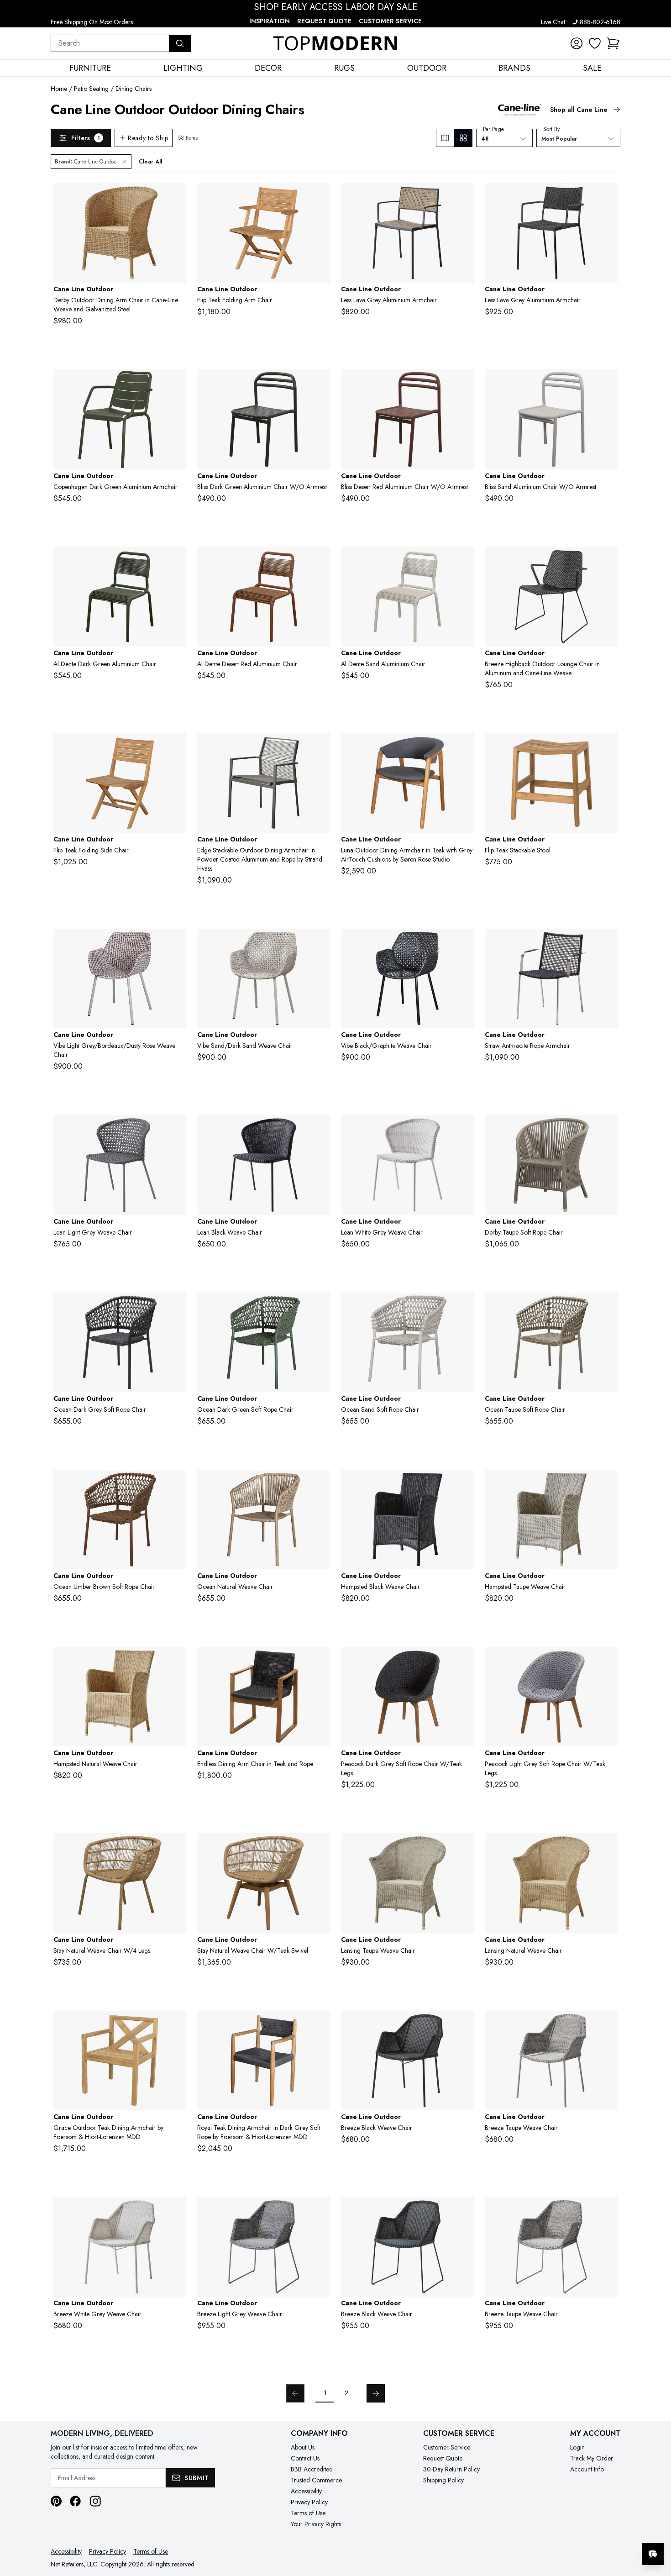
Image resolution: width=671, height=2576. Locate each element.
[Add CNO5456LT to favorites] (463, 1847)
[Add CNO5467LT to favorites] (607, 2211)
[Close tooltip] (656, 2526)
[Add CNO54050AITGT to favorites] (463, 747)
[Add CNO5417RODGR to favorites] (320, 1307)
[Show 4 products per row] (463, 138)
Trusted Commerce (316, 2480)
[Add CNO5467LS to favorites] (463, 2211)
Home (59, 89)
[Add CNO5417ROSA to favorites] (463, 1307)
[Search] (180, 43)
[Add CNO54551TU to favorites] (320, 1847)
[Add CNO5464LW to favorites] (176, 2211)
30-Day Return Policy (451, 2469)
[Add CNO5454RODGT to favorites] (463, 1661)
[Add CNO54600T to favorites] (176, 2025)
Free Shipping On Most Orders (92, 22)
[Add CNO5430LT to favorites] (607, 1484)
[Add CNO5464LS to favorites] (463, 2025)
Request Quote (324, 21)
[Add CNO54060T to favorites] (607, 747)
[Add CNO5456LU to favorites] (607, 1847)
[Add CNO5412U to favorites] (176, 197)
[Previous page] (295, 2393)
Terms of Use (308, 2513)
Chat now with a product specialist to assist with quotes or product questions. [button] (588, 2530)
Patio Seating (91, 89)
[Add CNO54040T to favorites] (176, 747)
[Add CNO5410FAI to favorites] (176, 1129)
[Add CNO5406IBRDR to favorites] (176, 943)
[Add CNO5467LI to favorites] (320, 2211)
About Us (303, 2447)
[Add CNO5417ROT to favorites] (607, 1307)
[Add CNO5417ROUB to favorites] (176, 1484)
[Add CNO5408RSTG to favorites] (607, 943)
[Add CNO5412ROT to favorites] (607, 1129)
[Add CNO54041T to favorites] (320, 197)
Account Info (587, 2469)
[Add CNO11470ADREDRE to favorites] (320, 561)
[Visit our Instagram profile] (95, 2501)
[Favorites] (595, 43)
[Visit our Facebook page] (75, 2501)
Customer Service (390, 21)
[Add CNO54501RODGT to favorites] (320, 1661)
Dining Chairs (134, 89)
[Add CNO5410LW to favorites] (463, 1129)
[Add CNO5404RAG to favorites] (320, 747)
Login (577, 2447)
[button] (613, 43)
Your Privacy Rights (316, 2524)
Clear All (150, 162)
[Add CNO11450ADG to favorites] (320, 384)
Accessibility (306, 2491)
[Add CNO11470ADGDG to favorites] (176, 561)
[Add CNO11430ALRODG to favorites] (607, 197)
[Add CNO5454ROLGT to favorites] (607, 1661)
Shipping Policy (443, 2480)
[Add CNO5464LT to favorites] (607, 2025)
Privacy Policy (309, 2502)
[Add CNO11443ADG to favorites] (176, 384)
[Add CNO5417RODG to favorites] (176, 1307)
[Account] (577, 43)
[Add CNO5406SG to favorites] (463, 943)
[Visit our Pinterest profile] (56, 2501)
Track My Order (592, 2458)
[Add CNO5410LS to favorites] (320, 1129)
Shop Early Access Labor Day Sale (336, 7)
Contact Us (305, 2458)
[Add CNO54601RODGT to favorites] (320, 2025)
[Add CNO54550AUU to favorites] (176, 1847)
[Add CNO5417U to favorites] (320, 1484)
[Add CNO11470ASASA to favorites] (463, 561)
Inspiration (270, 21)
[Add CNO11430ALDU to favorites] (463, 197)
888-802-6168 (600, 22)
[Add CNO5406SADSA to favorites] (320, 943)
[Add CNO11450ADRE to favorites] (463, 384)
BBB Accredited (312, 2469)
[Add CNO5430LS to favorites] (463, 1484)
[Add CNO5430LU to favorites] (176, 1661)
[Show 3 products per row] (445, 138)
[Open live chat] (653, 2554)
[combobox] (110, 43)
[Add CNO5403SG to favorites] (607, 561)
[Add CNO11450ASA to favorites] (607, 384)
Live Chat (553, 22)
